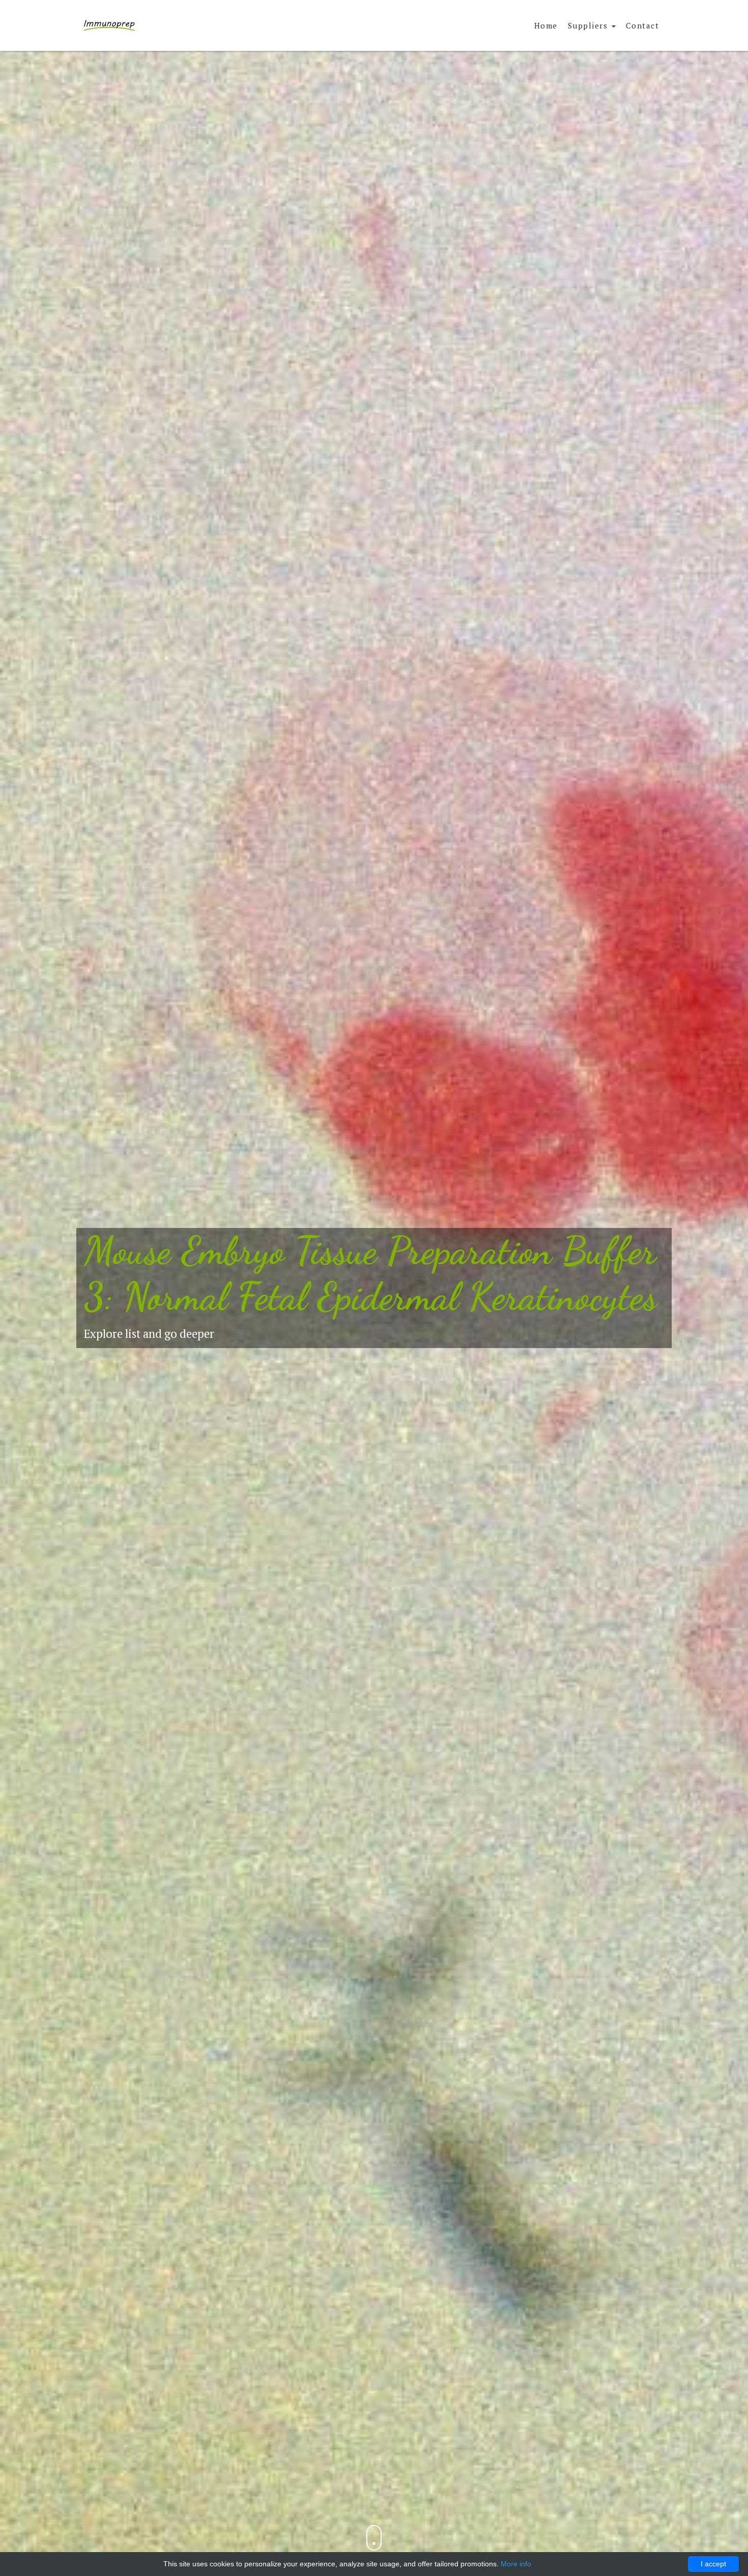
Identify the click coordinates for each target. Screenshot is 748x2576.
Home (546, 25)
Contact (643, 25)
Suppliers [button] (589, 25)
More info (516, 2564)
